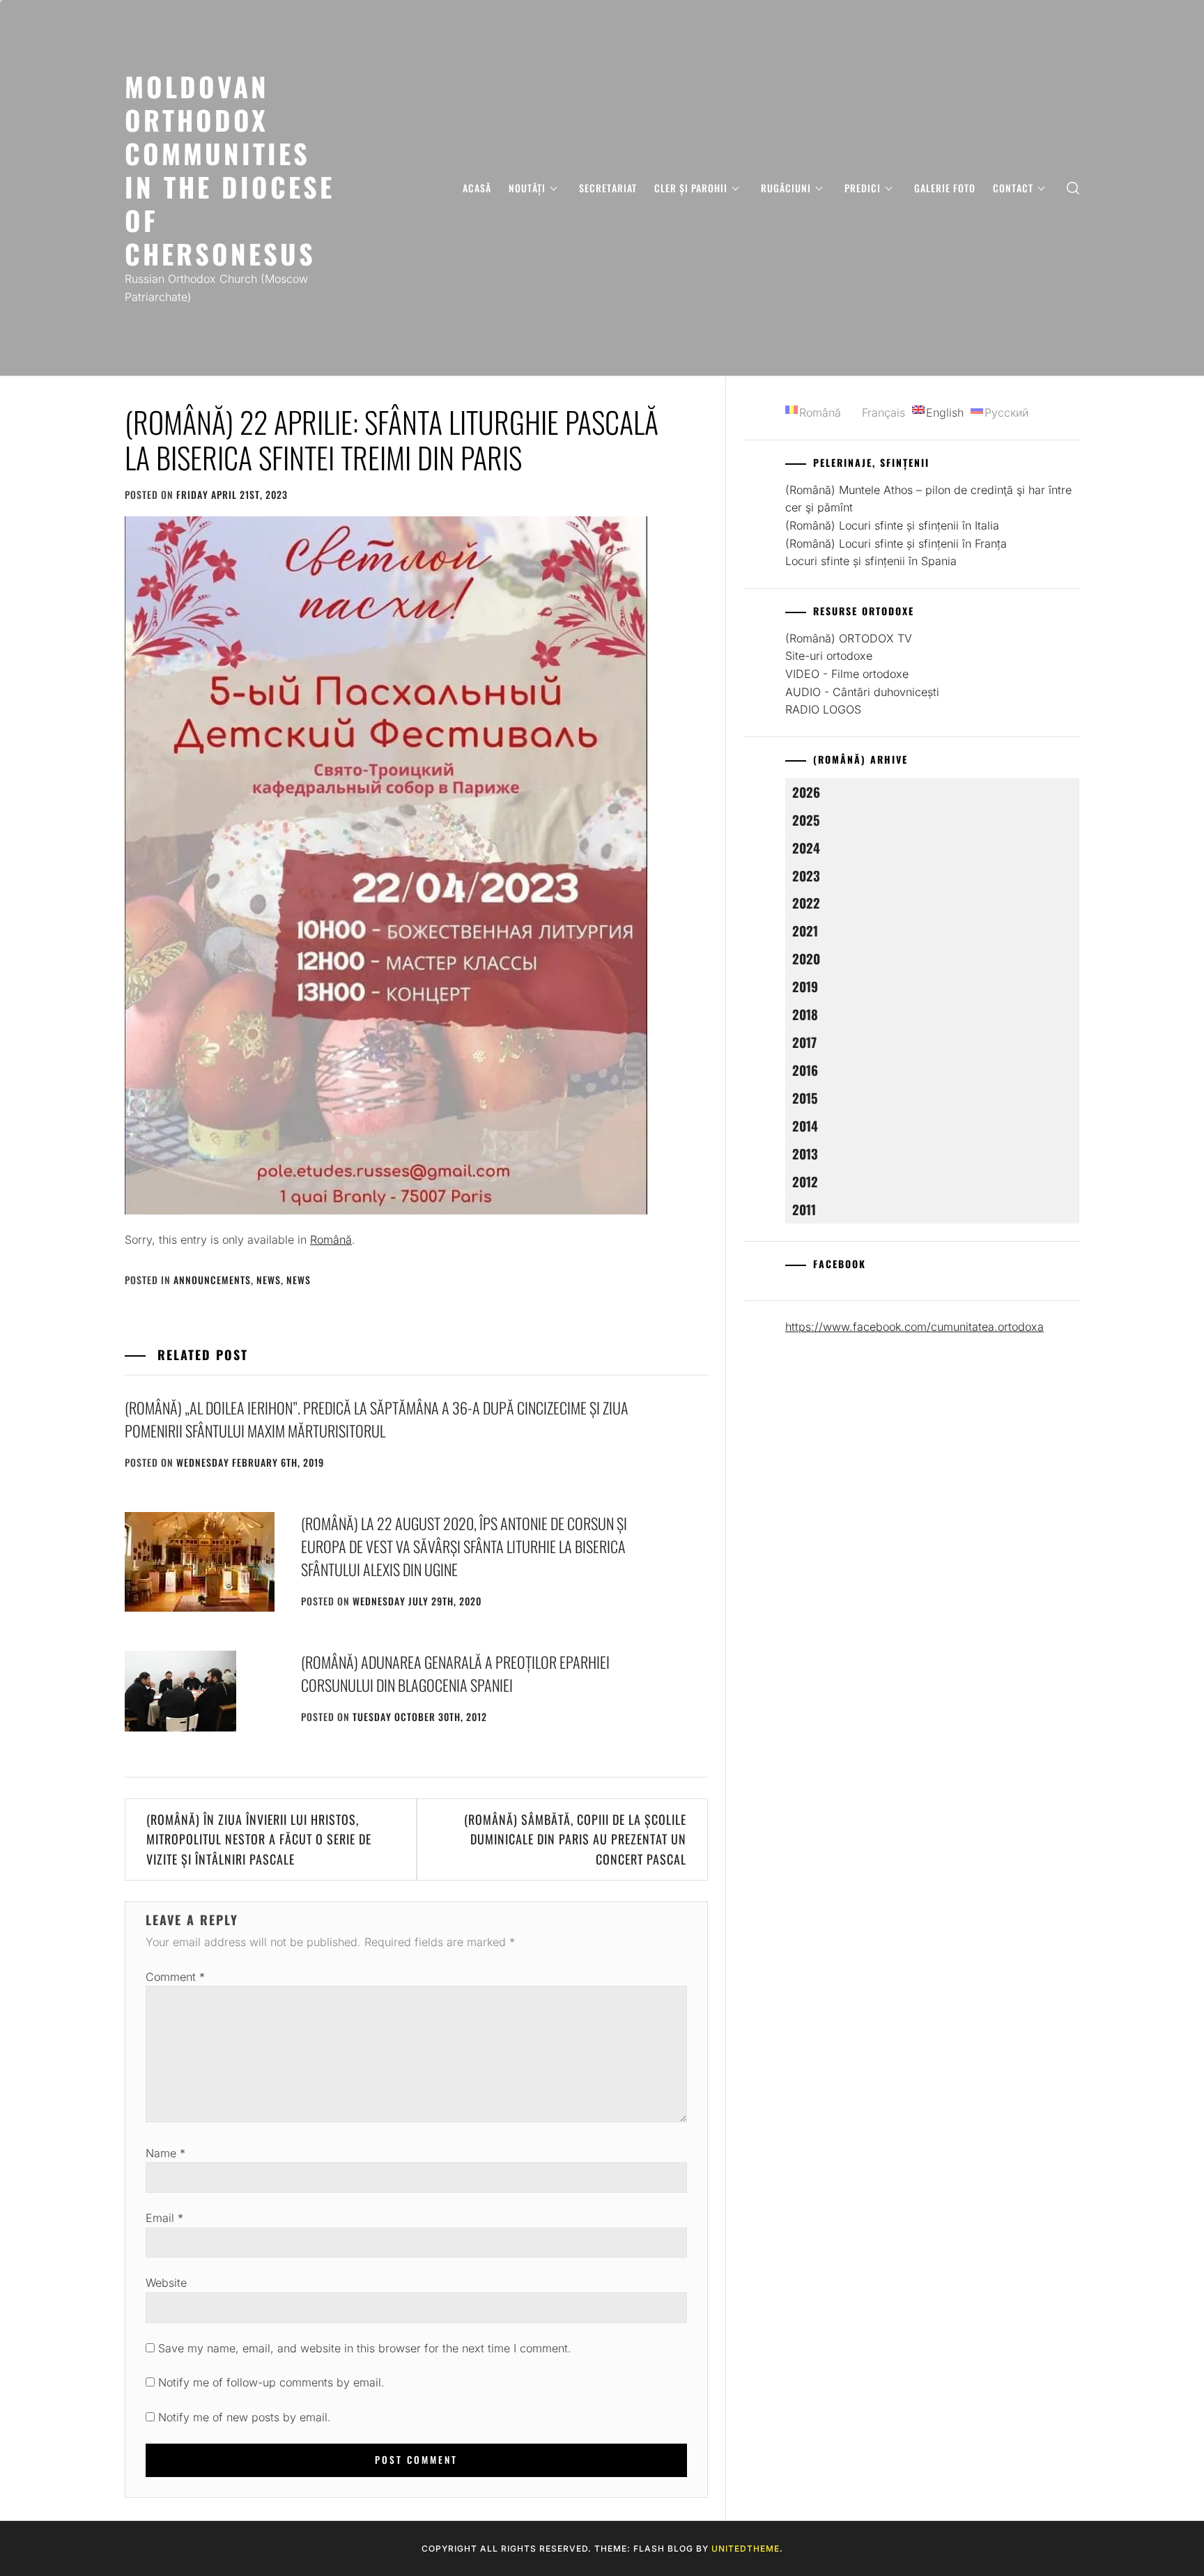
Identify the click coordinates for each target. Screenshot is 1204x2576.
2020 (806, 958)
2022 (806, 903)
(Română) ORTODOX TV (849, 638)
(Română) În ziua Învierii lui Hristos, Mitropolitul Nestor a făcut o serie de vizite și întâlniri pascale (259, 1840)
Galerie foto (945, 188)
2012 (805, 1181)
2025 (806, 820)
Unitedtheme (746, 2548)
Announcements (212, 1280)
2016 (805, 1070)
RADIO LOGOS (823, 709)
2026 (806, 792)
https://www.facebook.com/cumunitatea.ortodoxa (914, 1327)
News (269, 1280)
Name (165, 2153)
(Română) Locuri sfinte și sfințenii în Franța (896, 543)
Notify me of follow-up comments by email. (271, 2382)
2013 (805, 1154)
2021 (805, 931)
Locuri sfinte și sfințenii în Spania (871, 561)
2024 (806, 848)
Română (331, 1240)
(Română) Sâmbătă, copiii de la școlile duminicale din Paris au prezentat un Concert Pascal (575, 1840)
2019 (805, 986)
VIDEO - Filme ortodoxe (847, 674)
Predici (863, 188)
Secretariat (608, 188)
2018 (805, 1014)
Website (166, 2283)
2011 (804, 1209)
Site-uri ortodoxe (829, 656)
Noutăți (527, 188)
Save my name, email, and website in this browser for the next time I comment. (365, 2348)
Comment (175, 1977)
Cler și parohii (691, 188)
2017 (804, 1042)
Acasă (477, 188)
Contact (1013, 188)
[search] (1073, 188)
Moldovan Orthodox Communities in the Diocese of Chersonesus (230, 170)
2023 (806, 876)
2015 (805, 1098)
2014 (805, 1126)
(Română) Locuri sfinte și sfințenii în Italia (892, 525)
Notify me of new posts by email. (245, 2417)
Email (164, 2218)
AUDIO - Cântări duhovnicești (862, 692)
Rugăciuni (786, 188)
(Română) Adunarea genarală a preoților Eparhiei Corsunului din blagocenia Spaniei (455, 1673)
